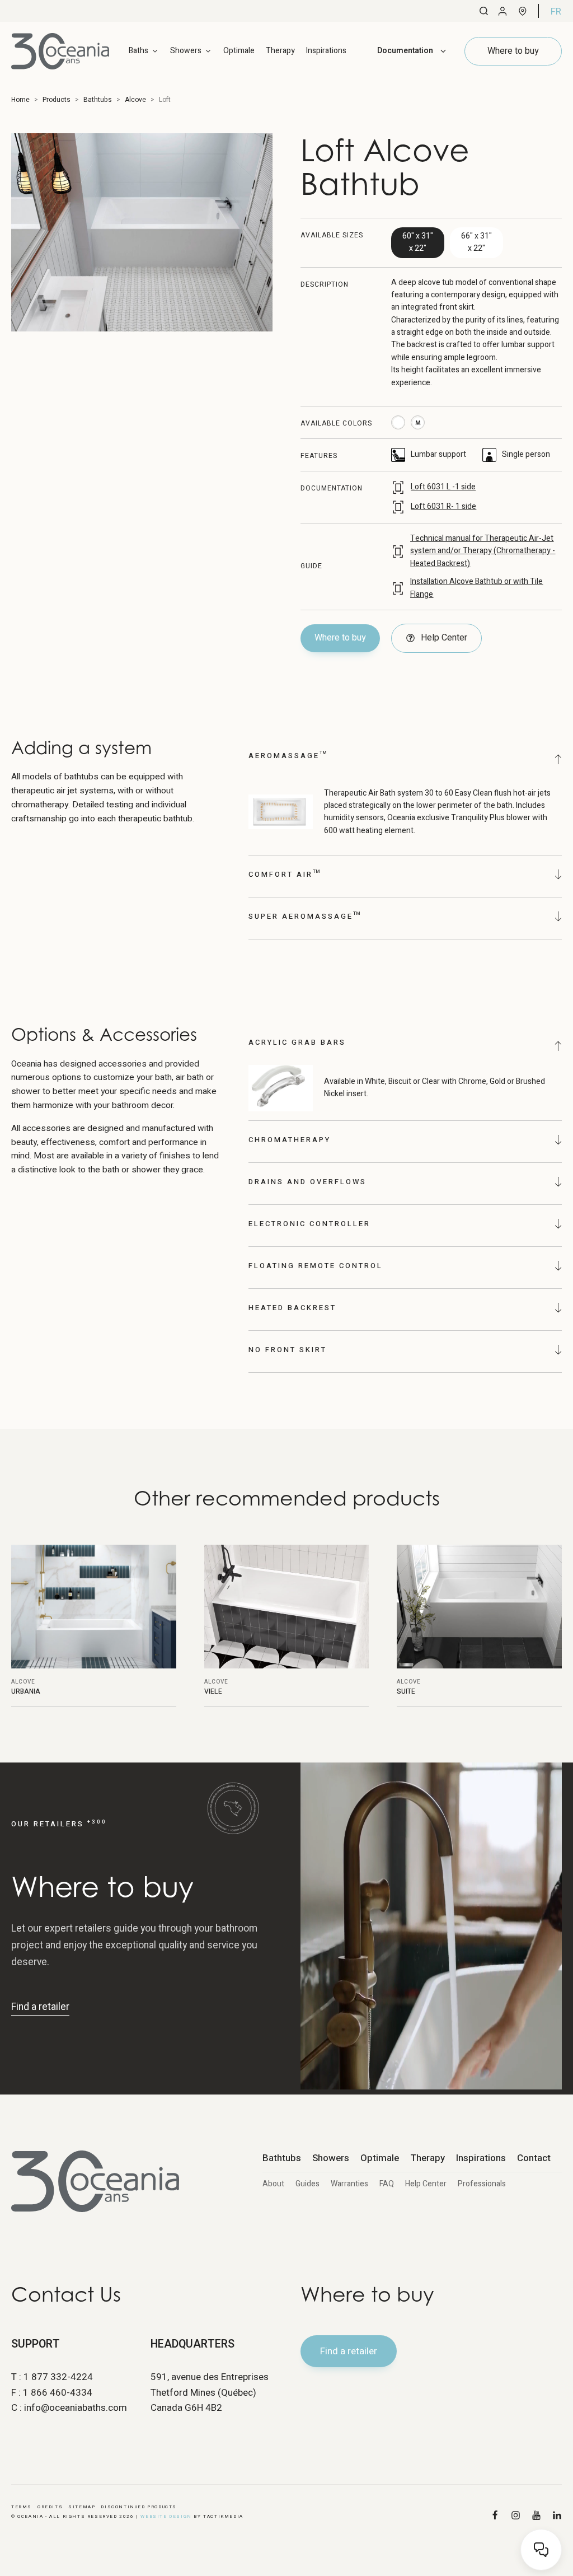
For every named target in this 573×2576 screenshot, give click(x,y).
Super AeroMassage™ (305, 916)
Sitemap (82, 2507)
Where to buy (340, 638)
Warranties (349, 2184)
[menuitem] (556, 11)
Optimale (239, 51)
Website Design (166, 2516)
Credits (50, 2507)
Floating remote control (316, 1266)
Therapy (280, 51)
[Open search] (484, 11)
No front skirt (288, 1350)
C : (69, 2408)
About (273, 2184)
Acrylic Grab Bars (297, 1042)
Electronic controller (309, 1224)
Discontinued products (139, 2507)
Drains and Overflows (307, 1182)
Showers (331, 2158)
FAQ (387, 2184)
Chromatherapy (290, 1140)
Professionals (482, 2184)
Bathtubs (282, 2158)
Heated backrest (292, 1308)
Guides (307, 2184)
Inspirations (326, 51)
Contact (534, 2158)
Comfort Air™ (285, 874)
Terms (22, 2507)
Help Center (426, 2184)
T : (52, 2377)
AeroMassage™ (288, 756)
